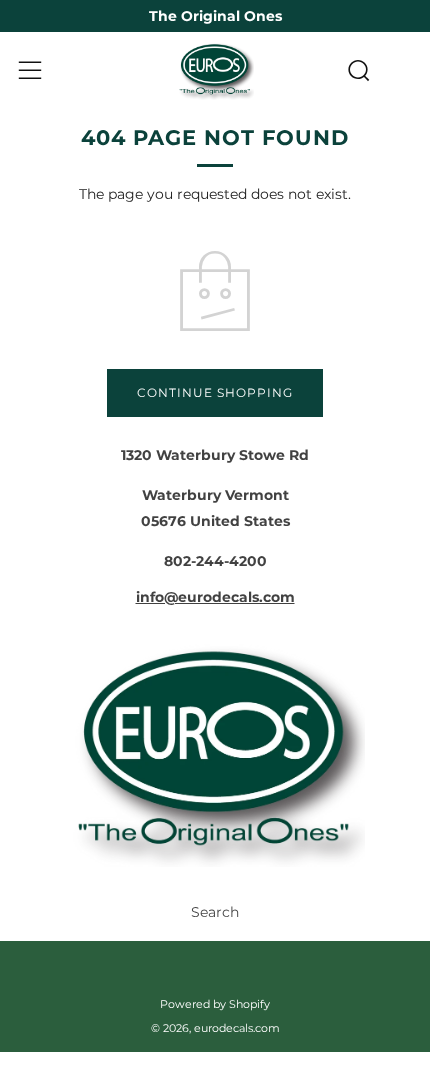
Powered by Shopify (215, 1004)
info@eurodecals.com (215, 597)
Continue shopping (215, 392)
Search (215, 912)
